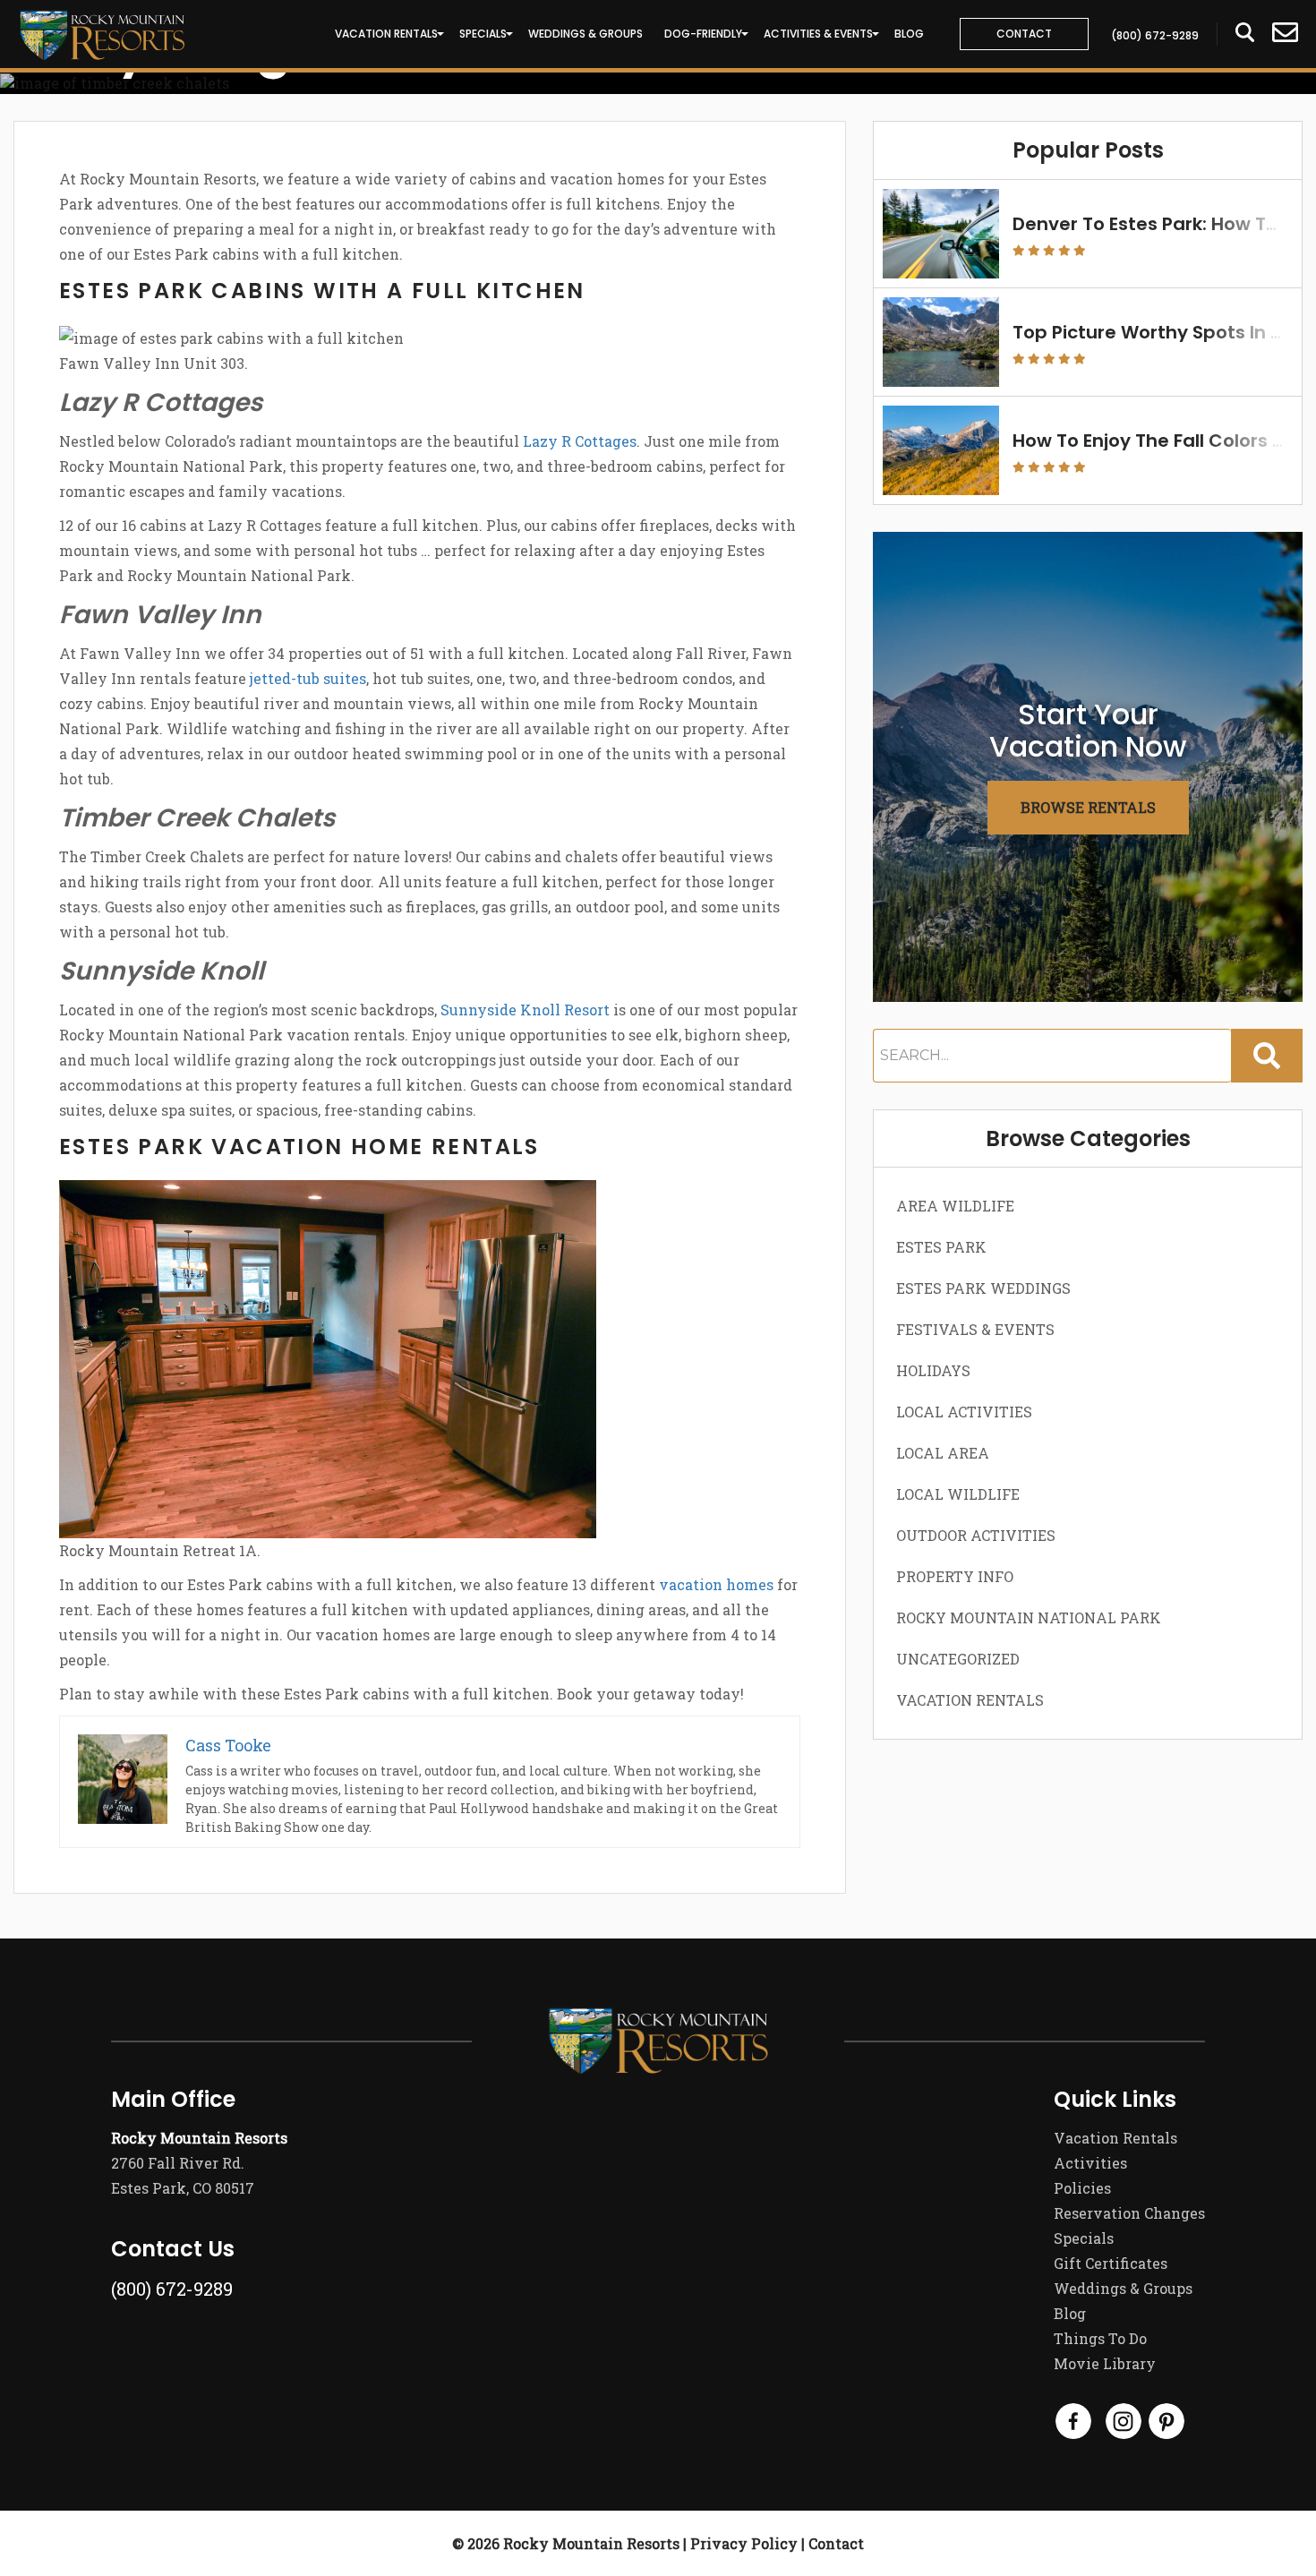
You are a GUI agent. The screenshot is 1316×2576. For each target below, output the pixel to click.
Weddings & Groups (585, 34)
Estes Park (941, 1247)
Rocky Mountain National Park (1029, 1617)
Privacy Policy (744, 2543)
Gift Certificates (1111, 2263)
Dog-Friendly (703, 34)
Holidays (933, 1370)
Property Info (955, 1576)
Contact (836, 2543)
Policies (1082, 2188)
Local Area (943, 1453)
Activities (1090, 2163)
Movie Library (1105, 2363)
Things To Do (1100, 2338)
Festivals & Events (975, 1329)
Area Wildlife (955, 1206)
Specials (483, 34)
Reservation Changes (1129, 2213)
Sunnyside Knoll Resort (525, 1010)
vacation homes (716, 1584)
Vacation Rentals (386, 34)
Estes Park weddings (983, 1288)
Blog (909, 34)
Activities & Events (818, 34)
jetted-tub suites (308, 678)
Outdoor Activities (976, 1535)
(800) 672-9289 (172, 2289)
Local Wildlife (958, 1494)
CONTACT (1024, 34)
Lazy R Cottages (580, 441)
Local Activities (964, 1412)
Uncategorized (958, 1659)
